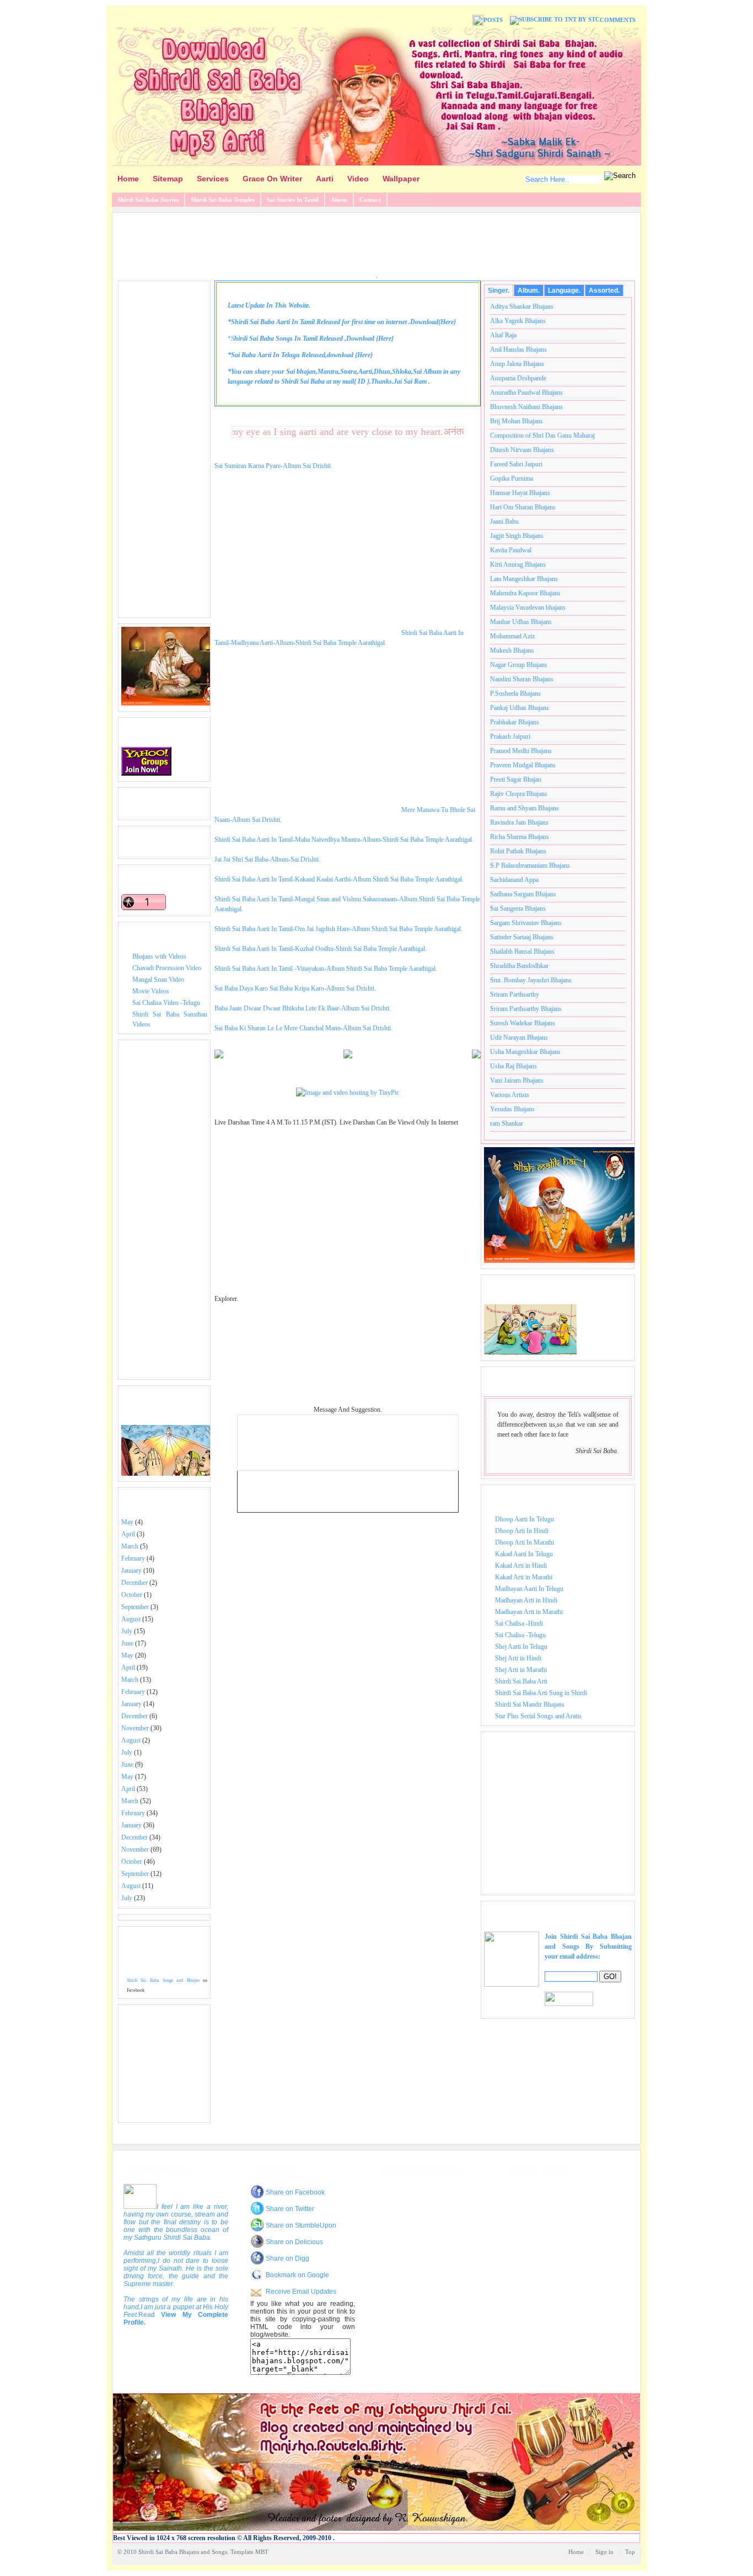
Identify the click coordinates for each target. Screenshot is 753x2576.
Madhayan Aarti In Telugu (529, 1589)
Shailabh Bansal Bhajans (522, 951)
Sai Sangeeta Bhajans (518, 908)
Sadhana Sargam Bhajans (523, 894)
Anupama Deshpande (518, 378)
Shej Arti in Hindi (518, 1658)
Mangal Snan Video (158, 980)
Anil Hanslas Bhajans (518, 349)
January (131, 1571)
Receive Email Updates (301, 2292)
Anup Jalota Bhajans (517, 364)
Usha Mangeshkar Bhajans (525, 1052)
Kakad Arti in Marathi (524, 1577)
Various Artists (510, 1095)
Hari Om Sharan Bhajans (523, 507)
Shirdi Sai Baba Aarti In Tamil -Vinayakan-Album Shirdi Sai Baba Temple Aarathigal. (326, 969)
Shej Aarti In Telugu (521, 1647)
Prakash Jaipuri (510, 736)
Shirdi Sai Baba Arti (521, 1681)
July (127, 1631)
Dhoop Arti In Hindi (522, 1531)
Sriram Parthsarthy (515, 994)
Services (213, 179)
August (131, 1619)
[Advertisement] (376, 243)
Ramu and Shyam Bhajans (525, 808)
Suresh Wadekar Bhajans (523, 1023)
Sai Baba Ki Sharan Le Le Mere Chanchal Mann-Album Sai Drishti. (303, 1028)
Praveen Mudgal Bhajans (523, 765)
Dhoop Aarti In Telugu (525, 1519)
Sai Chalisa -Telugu (520, 1635)
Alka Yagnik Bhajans (518, 321)
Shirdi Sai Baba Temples (223, 200)
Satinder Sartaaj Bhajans (522, 937)
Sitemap (168, 179)
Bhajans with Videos (159, 956)
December (135, 1583)
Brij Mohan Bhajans (517, 421)
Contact (370, 200)
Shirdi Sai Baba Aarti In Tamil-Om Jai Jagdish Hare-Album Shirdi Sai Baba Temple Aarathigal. (338, 929)
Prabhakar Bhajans (515, 722)
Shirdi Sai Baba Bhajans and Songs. (184, 2552)
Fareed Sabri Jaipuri (516, 464)
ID (362, 381)
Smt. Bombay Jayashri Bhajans (531, 980)
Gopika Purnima (512, 478)
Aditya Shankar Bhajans (522, 306)
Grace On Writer (272, 179)
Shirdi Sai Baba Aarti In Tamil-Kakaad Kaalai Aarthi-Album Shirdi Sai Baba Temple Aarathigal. (339, 879)
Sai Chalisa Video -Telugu (166, 1003)
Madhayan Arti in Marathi (529, 1612)
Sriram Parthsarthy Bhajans (526, 1009)
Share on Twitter (290, 2209)
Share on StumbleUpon (301, 2225)
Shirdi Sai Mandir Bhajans (530, 1704)
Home (128, 179)
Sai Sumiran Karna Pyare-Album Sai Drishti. (273, 466)
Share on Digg (287, 2258)
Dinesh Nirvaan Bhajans (522, 450)
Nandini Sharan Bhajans (522, 679)
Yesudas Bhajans (512, 1109)
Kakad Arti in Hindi (521, 1566)
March (130, 1546)
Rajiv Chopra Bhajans (519, 794)
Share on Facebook (295, 2192)
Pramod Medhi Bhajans (521, 751)
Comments (618, 20)
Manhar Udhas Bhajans (521, 622)
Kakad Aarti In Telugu (524, 1554)
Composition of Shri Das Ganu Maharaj (542, 435)
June (127, 1643)
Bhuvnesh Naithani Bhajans (526, 407)
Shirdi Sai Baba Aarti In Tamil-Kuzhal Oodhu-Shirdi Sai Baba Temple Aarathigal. (321, 949)
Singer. (499, 291)
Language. (564, 291)
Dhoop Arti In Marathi (525, 1542)
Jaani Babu (504, 521)
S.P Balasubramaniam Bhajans (530, 865)
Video (358, 179)
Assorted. (604, 291)
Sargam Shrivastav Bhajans (526, 923)
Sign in (604, 2552)
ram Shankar (507, 1123)
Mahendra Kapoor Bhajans (525, 593)
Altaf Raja (503, 335)
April (128, 1534)
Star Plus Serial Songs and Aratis (538, 1716)
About (339, 200)
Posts (493, 20)
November (135, 1728)
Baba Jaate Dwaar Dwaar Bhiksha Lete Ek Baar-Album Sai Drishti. (303, 1008)
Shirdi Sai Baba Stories (148, 200)
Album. (529, 291)
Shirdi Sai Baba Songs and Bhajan (163, 1980)
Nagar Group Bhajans (519, 665)
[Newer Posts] (219, 1056)
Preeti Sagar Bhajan (516, 779)
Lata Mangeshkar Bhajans (524, 579)
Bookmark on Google (297, 2275)
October (132, 1595)
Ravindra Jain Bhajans (519, 822)
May (127, 1522)
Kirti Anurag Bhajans (518, 564)
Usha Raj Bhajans (513, 1066)
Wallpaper (401, 179)
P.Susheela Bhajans (515, 693)
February (133, 1558)
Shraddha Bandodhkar (519, 966)
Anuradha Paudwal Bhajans (526, 392)
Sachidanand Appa (514, 880)
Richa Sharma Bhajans (520, 837)
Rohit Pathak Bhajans (518, 851)
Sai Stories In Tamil (293, 200)
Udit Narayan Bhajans (519, 1037)
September (135, 1607)
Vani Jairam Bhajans (517, 1080)
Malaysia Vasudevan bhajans (528, 607)
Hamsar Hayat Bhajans (520, 493)
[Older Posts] (476, 1056)
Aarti (325, 179)
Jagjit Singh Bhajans (517, 536)
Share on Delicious (294, 2242)
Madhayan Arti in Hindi (526, 1600)
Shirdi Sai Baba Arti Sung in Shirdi (541, 1693)
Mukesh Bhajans (512, 650)
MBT (262, 2552)
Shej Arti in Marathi (521, 1670)
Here (447, 322)
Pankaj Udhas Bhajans (520, 708)
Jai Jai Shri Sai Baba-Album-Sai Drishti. (267, 859)
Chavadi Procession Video (167, 968)
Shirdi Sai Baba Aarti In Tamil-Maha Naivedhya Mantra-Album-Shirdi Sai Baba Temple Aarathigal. (344, 840)
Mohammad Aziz (512, 636)
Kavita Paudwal (511, 550)
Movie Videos (151, 991)
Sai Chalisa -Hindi (519, 1623)
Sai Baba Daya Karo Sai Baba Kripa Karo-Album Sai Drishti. (295, 988)
